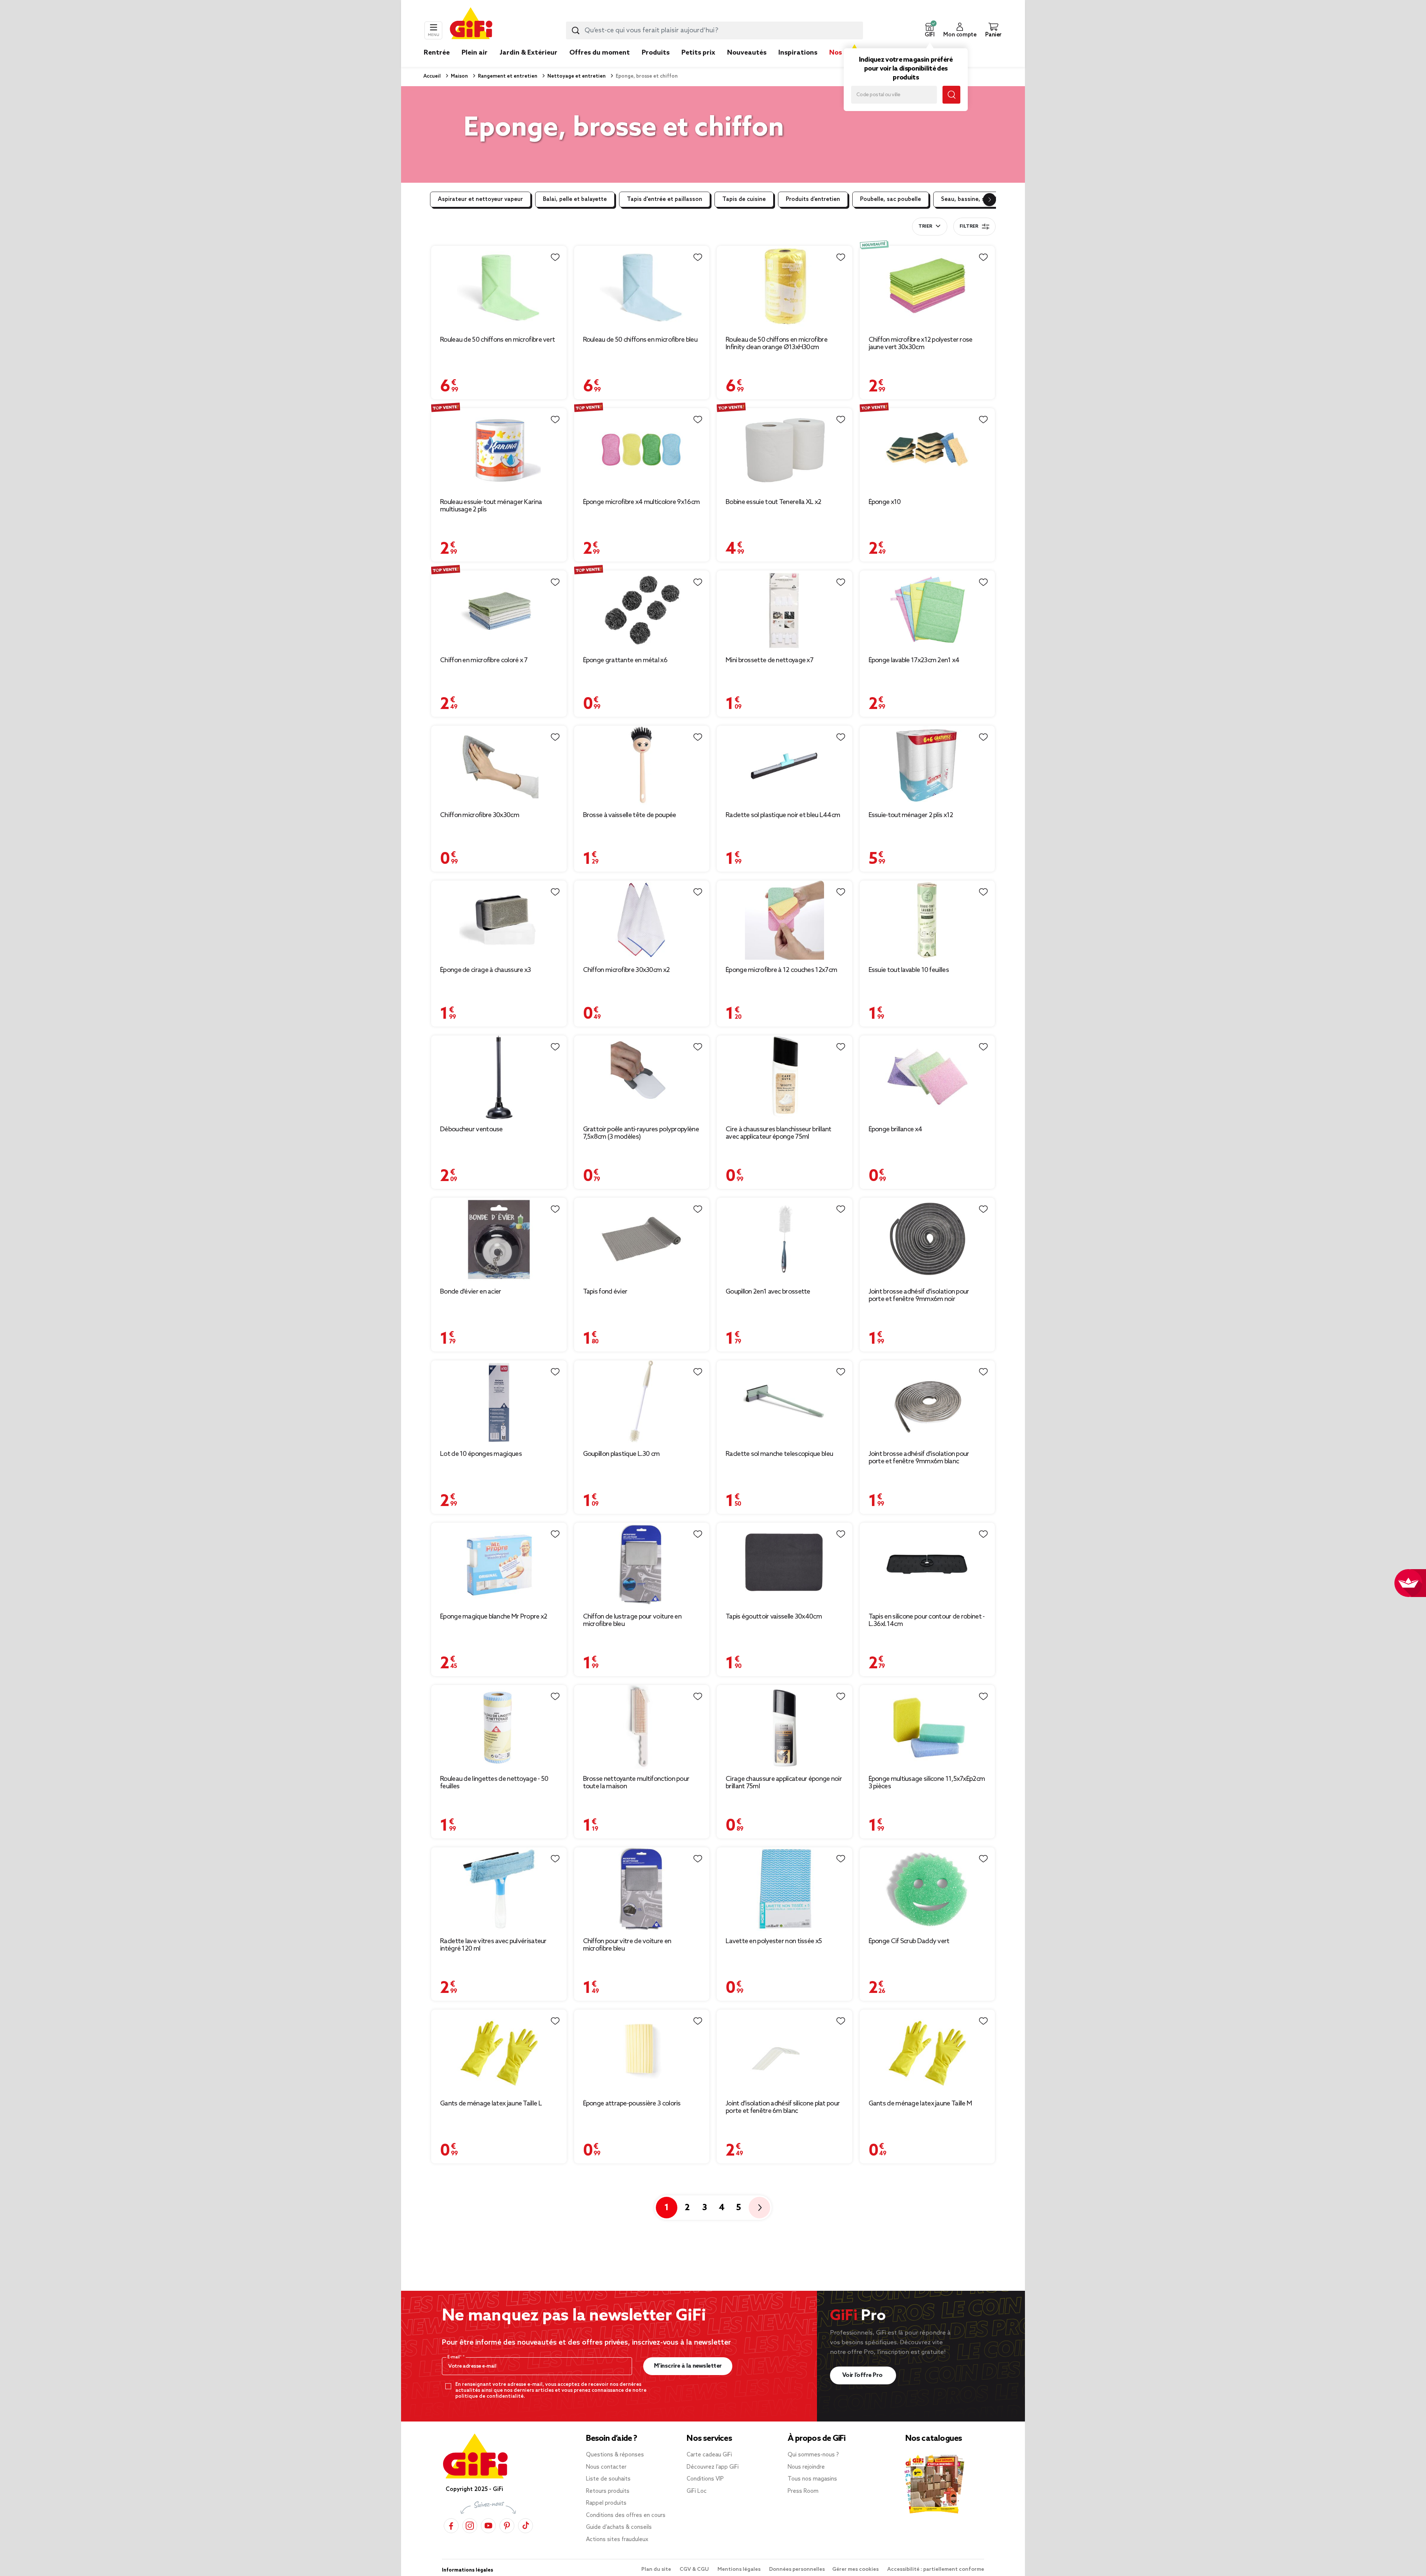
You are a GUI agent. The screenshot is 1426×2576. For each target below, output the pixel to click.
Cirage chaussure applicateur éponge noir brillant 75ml (784, 1783)
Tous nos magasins (812, 2479)
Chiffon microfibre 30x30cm (480, 815)
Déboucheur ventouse (471, 1129)
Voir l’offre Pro (863, 2375)
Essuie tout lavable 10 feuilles (909, 970)
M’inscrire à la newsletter (688, 2366)
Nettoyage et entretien (576, 76)
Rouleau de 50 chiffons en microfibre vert (497, 340)
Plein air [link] (475, 53)
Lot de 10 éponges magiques (481, 1454)
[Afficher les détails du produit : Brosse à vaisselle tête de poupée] (642, 765)
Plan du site (657, 2570)
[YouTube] (488, 2526)
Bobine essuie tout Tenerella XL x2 (773, 502)
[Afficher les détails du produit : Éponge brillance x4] (927, 1077)
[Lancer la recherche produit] (576, 30)
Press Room (803, 2491)
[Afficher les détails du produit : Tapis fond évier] (642, 1240)
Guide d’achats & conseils (619, 2527)
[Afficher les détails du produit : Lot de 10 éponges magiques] (499, 1402)
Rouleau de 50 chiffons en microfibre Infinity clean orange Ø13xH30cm (777, 344)
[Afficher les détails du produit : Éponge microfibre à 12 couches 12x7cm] (784, 920)
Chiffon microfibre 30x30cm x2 (626, 970)
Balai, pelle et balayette (575, 199)
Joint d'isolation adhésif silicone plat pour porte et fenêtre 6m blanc (783, 2107)
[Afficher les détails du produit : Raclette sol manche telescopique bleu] (784, 1402)
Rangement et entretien (507, 76)
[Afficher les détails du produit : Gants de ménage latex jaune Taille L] (499, 2051)
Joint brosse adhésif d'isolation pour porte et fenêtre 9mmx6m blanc (919, 1458)
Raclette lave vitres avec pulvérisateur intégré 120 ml (493, 1945)
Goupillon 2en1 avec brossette (768, 1292)
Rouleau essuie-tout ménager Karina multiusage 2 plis (491, 506)
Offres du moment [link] (600, 53)
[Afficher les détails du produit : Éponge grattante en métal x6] (642, 610)
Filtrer (969, 227)
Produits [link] (656, 53)
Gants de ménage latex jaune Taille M (920, 2104)
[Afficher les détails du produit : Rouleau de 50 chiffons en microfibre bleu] (642, 288)
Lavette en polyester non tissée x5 (774, 1941)
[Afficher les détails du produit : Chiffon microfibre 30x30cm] (499, 765)
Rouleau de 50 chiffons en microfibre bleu (640, 340)
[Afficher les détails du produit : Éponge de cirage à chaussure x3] (499, 920)
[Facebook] (451, 2526)
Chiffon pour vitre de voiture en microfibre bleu (627, 1945)
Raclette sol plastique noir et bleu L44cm (783, 815)
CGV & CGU (695, 2570)
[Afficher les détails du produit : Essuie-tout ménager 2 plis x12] (927, 765)
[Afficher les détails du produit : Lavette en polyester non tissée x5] (784, 1889)
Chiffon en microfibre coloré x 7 (484, 660)
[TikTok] (525, 2526)
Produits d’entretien (813, 199)
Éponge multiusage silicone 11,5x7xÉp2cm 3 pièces (927, 1783)
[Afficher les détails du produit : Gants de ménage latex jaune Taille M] (927, 2051)
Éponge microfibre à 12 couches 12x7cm (781, 970)
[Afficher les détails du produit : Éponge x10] (927, 450)
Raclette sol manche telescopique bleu (779, 1454)
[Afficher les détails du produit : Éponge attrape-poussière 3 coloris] (642, 2051)
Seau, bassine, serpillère (974, 199)
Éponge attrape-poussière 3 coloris (632, 2104)
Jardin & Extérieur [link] (528, 53)
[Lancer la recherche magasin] (951, 95)
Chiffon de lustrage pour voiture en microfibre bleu (632, 1620)
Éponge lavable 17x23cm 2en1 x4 (914, 660)
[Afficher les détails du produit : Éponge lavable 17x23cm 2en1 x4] (927, 610)
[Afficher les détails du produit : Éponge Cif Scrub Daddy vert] (927, 1889)
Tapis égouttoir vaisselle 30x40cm (774, 1617)
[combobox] (714, 30)
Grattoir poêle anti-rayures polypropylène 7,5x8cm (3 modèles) (641, 1133)
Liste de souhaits (608, 2479)
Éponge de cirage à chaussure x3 (485, 970)
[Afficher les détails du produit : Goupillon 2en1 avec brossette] (784, 1240)
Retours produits (608, 2491)
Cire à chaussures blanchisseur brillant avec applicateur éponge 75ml (779, 1133)
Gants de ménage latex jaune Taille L (491, 2104)
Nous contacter (606, 2467)
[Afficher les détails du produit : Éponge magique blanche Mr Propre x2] (499, 1565)
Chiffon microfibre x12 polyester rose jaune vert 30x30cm (921, 344)
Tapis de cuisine (744, 199)
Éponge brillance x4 (896, 1129)
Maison (459, 76)
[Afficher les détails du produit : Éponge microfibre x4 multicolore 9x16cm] (642, 450)
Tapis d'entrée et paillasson (665, 199)
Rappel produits (606, 2503)
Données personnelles (797, 2570)
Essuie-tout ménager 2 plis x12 (911, 815)
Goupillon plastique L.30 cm (621, 1454)
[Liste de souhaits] (555, 257)
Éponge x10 (885, 502)
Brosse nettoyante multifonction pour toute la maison (636, 1783)
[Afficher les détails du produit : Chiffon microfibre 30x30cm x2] (642, 920)
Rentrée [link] (437, 53)
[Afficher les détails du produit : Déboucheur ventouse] (499, 1077)
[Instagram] (470, 2526)
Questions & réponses (615, 2455)
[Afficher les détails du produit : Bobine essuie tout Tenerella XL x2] (784, 450)
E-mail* (455, 2357)
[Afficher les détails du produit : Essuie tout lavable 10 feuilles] (927, 920)
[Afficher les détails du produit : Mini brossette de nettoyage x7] (784, 610)
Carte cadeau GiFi (709, 2455)
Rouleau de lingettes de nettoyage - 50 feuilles (494, 1783)
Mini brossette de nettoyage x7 (769, 660)
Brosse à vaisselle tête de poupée (630, 815)
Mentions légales (740, 2570)
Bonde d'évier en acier (471, 1292)
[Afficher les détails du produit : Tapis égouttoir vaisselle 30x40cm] (784, 1565)
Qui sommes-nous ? (813, 2455)
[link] (656, 64)
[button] (929, 30)
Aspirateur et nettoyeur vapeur (480, 199)
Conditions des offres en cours (626, 2515)
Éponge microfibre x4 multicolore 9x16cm (642, 502)
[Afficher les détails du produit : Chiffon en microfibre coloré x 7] (499, 610)
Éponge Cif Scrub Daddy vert (909, 1941)
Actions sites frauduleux (617, 2540)
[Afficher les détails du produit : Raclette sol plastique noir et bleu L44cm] (784, 765)
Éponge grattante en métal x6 (625, 660)
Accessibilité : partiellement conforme (936, 2570)
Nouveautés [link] (747, 53)
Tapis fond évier (605, 1292)
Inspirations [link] (798, 53)
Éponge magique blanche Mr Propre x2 (494, 1617)
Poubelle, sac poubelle (891, 199)
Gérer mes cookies (856, 2570)
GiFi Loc (697, 2491)
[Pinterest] (507, 2526)
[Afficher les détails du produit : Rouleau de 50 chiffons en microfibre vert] (499, 288)
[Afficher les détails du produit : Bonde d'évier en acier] (499, 1240)
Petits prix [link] (698, 53)
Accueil (432, 76)
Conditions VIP (705, 2479)
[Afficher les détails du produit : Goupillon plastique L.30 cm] (642, 1402)
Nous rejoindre (806, 2467)
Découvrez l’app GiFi (713, 2467)
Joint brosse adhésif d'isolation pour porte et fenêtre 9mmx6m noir (919, 1295)
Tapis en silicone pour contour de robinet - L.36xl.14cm (927, 1620)
